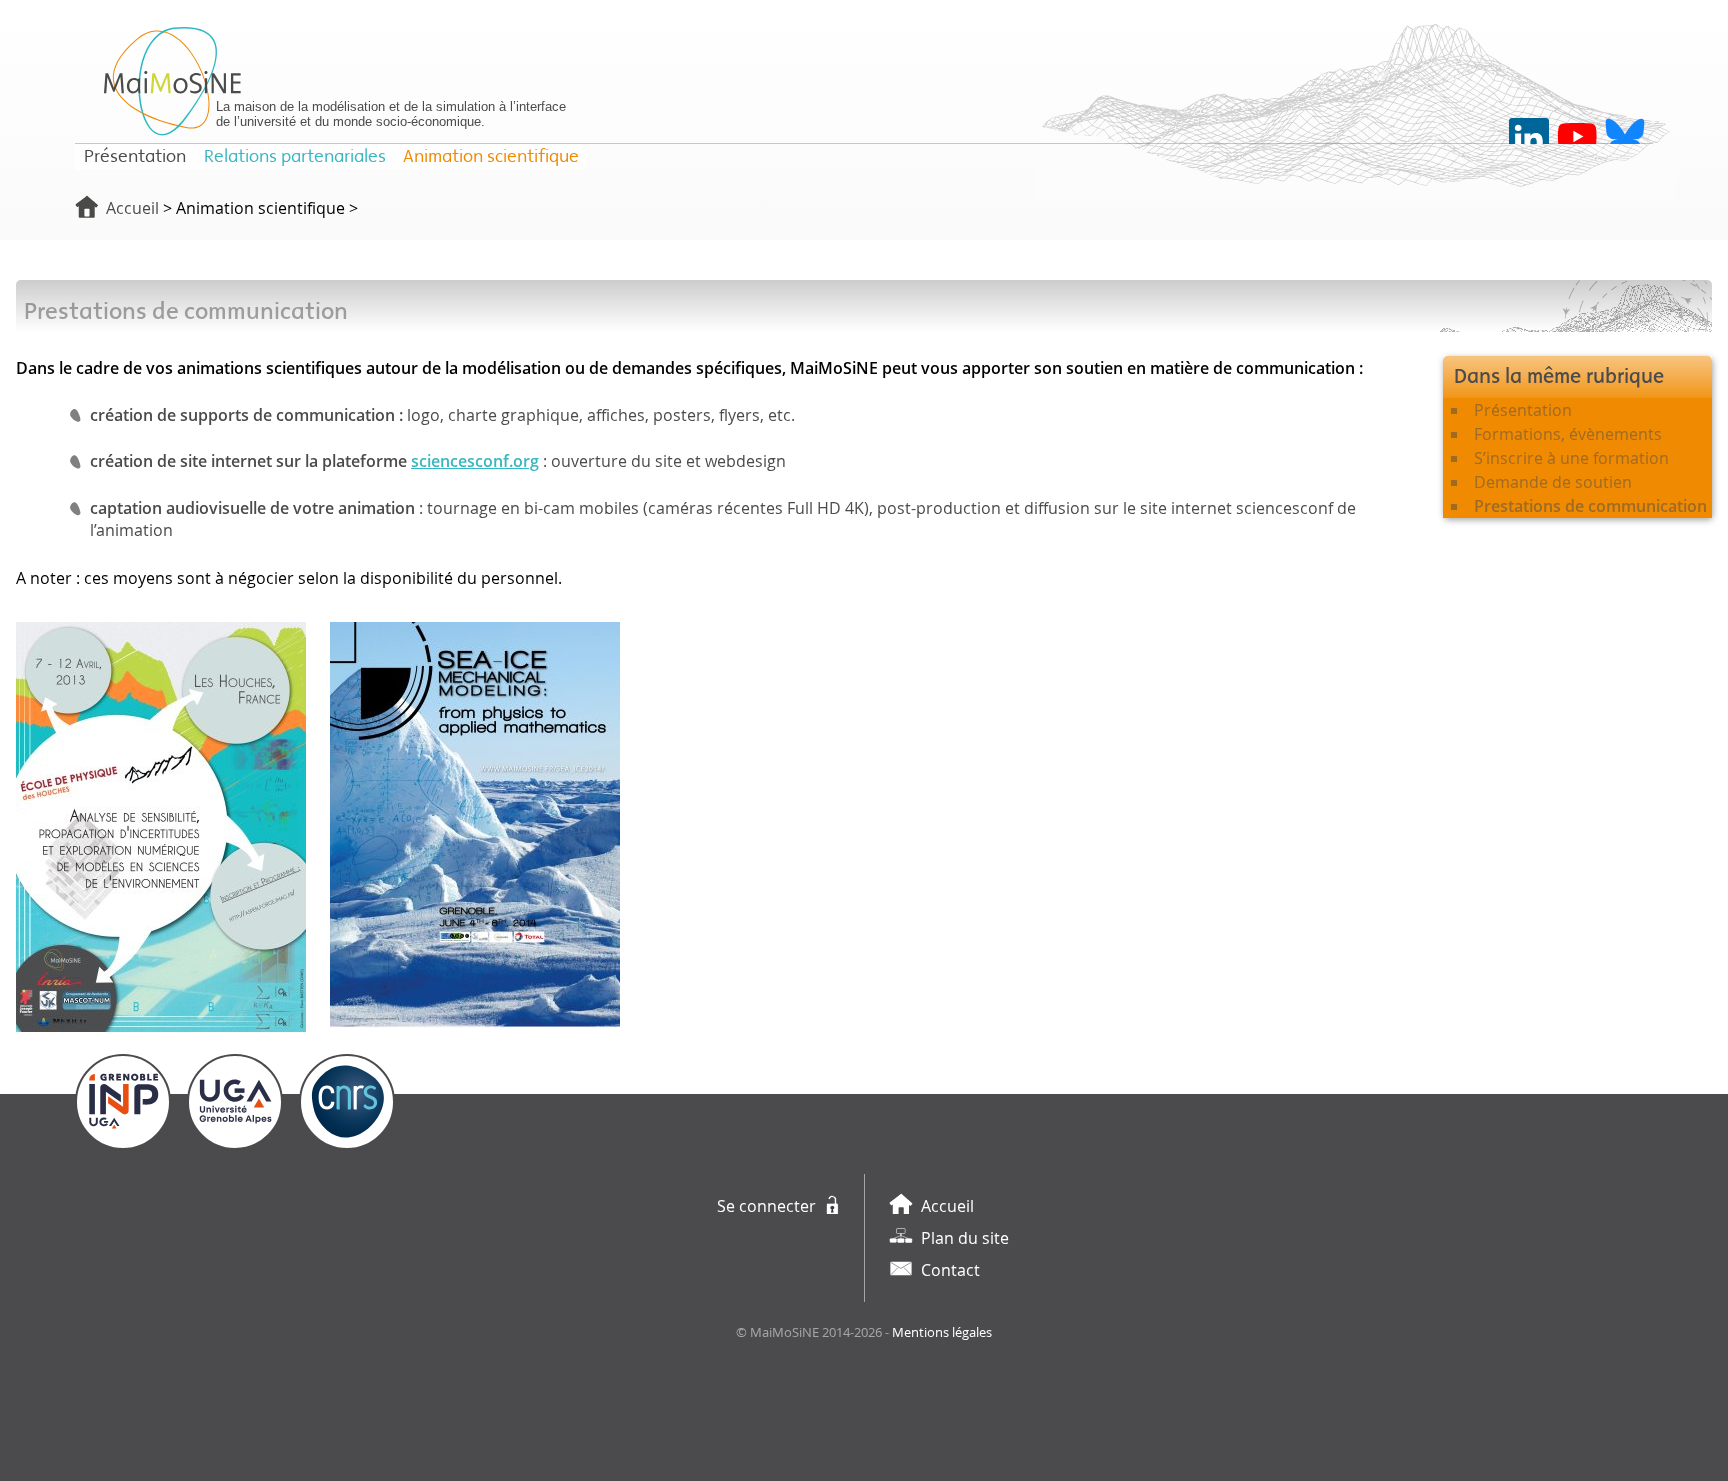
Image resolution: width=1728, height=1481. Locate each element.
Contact (950, 1270)
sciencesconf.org (475, 461)
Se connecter (766, 1206)
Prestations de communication (1590, 506)
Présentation (1523, 410)
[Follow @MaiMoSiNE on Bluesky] (1625, 138)
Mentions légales (942, 1332)
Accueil (132, 208)
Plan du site (965, 1238)
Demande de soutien (1553, 482)
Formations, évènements (1568, 434)
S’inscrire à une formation (1571, 458)
